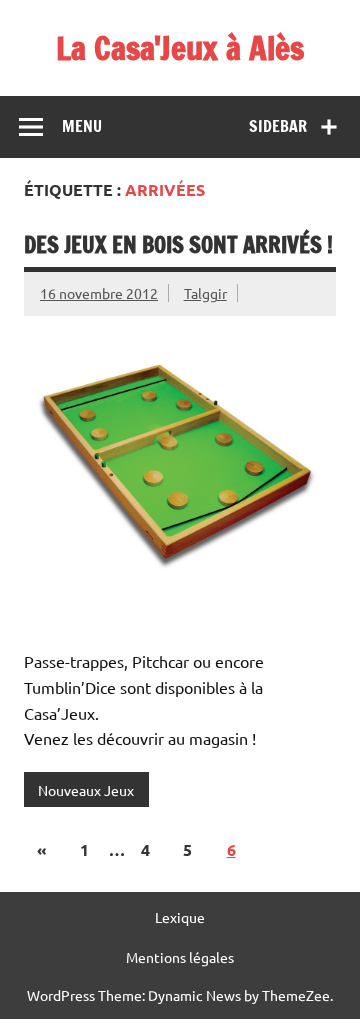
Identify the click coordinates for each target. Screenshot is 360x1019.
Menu (82, 126)
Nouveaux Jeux (86, 790)
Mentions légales (180, 957)
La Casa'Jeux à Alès (180, 48)
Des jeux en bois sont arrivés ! (178, 244)
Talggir (205, 293)
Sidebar (278, 126)
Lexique (180, 917)
